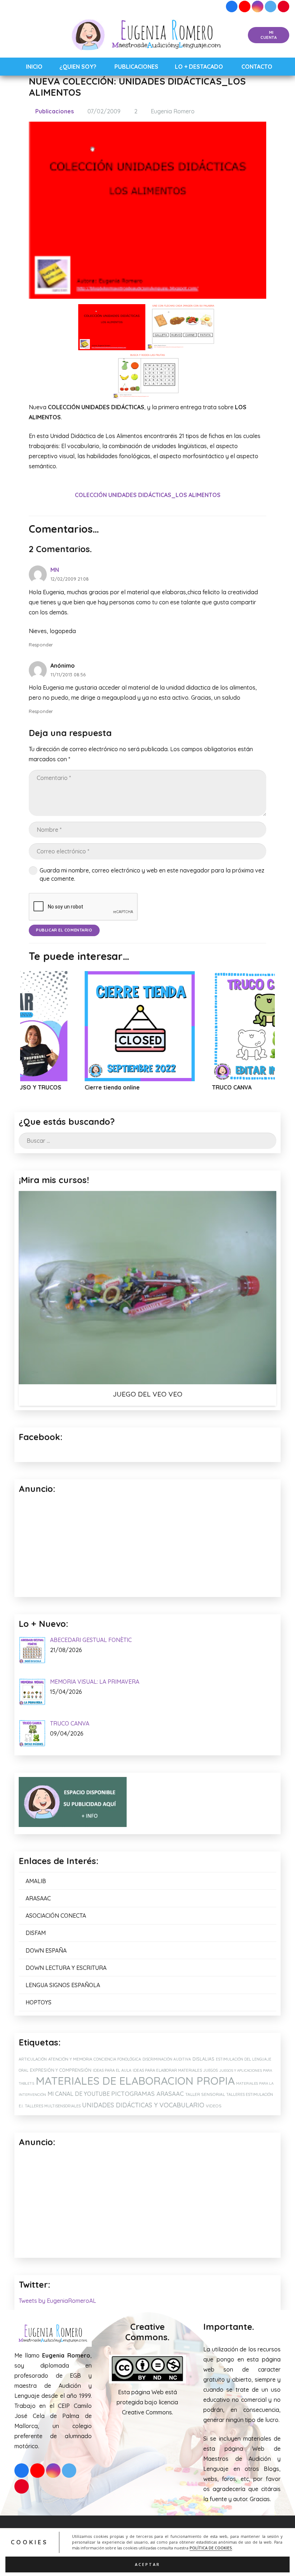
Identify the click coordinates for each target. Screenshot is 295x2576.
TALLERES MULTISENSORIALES (53, 2106)
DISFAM (36, 1933)
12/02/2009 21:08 (70, 579)
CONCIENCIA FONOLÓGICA (117, 2059)
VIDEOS (214, 2106)
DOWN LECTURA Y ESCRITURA (66, 1968)
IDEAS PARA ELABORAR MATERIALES (167, 2070)
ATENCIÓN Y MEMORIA (70, 2059)
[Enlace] (148, 35)
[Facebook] (232, 6)
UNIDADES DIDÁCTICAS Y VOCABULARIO (143, 2105)
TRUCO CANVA (143, 1087)
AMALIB (36, 1881)
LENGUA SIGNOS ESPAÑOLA (63, 1985)
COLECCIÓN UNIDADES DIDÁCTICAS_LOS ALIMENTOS (148, 495)
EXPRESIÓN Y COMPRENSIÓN (61, 2070)
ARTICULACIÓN (33, 2059)
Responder (41, 645)
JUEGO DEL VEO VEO (147, 1394)
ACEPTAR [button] (147, 2564)
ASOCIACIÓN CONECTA (56, 1916)
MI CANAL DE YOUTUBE (79, 2094)
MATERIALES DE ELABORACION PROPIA (135, 2081)
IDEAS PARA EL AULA (112, 2070)
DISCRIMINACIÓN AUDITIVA (167, 2059)
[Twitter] (271, 6)
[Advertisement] (147, 2203)
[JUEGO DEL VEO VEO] (147, 1288)
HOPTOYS (38, 2002)
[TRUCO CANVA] (178, 1026)
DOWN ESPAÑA (46, 1950)
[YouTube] (245, 6)
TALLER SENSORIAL (205, 2094)
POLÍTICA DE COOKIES (211, 2548)
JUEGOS (210, 2070)
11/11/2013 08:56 (68, 675)
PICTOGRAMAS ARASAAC (147, 2094)
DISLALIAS (203, 2059)
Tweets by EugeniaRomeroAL (57, 2301)
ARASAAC (38, 1898)
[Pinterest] (283, 6)
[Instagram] (258, 6)
